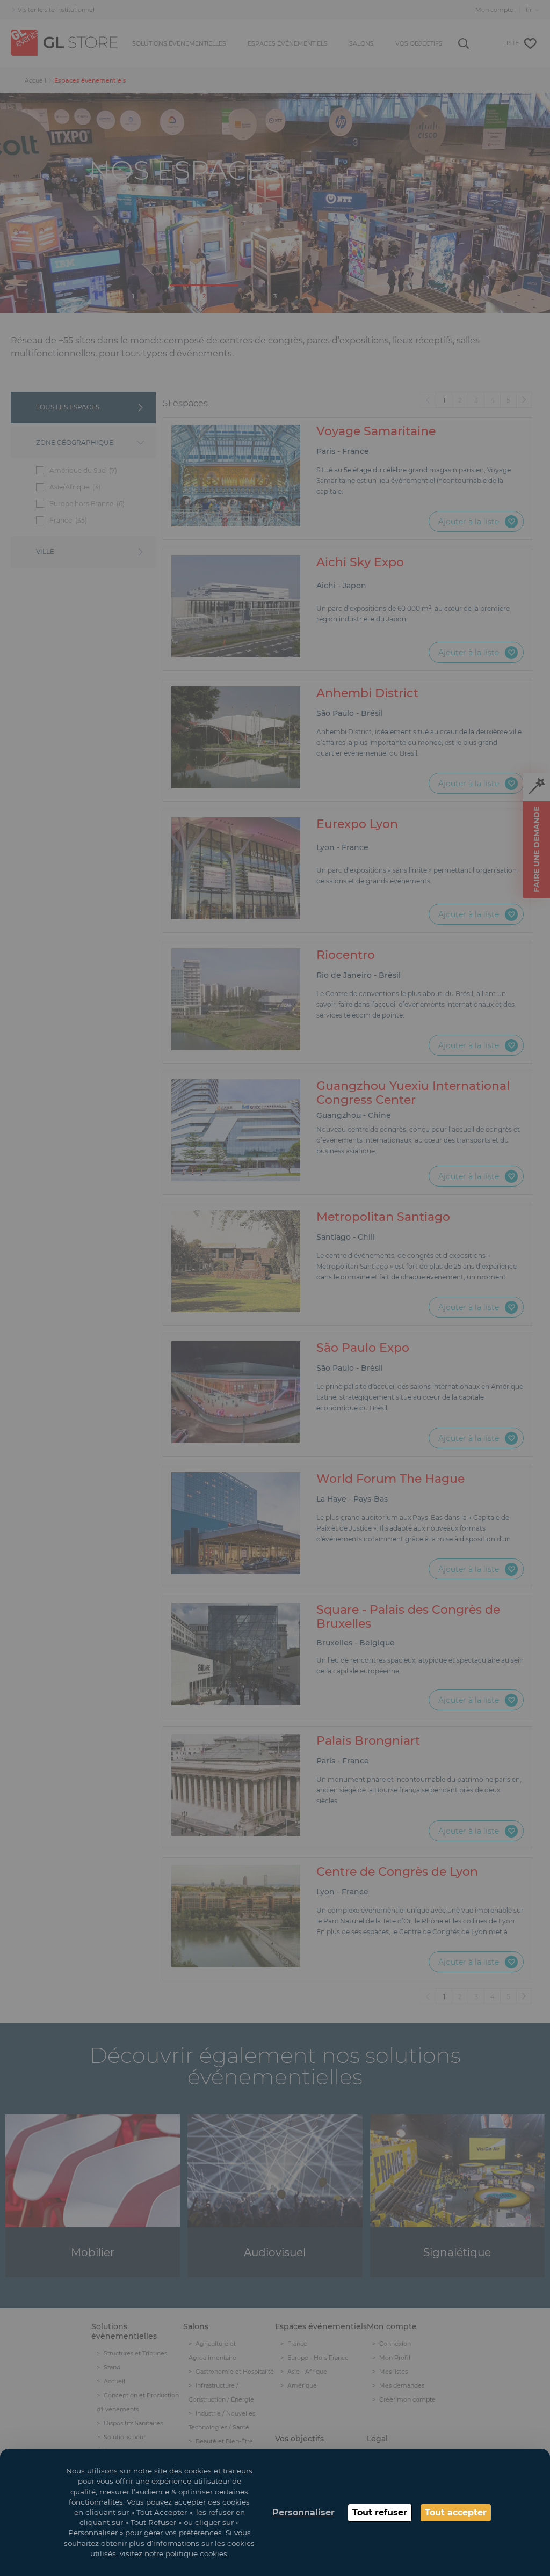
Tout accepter (456, 2512)
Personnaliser (303, 2512)
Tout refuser (380, 2512)
